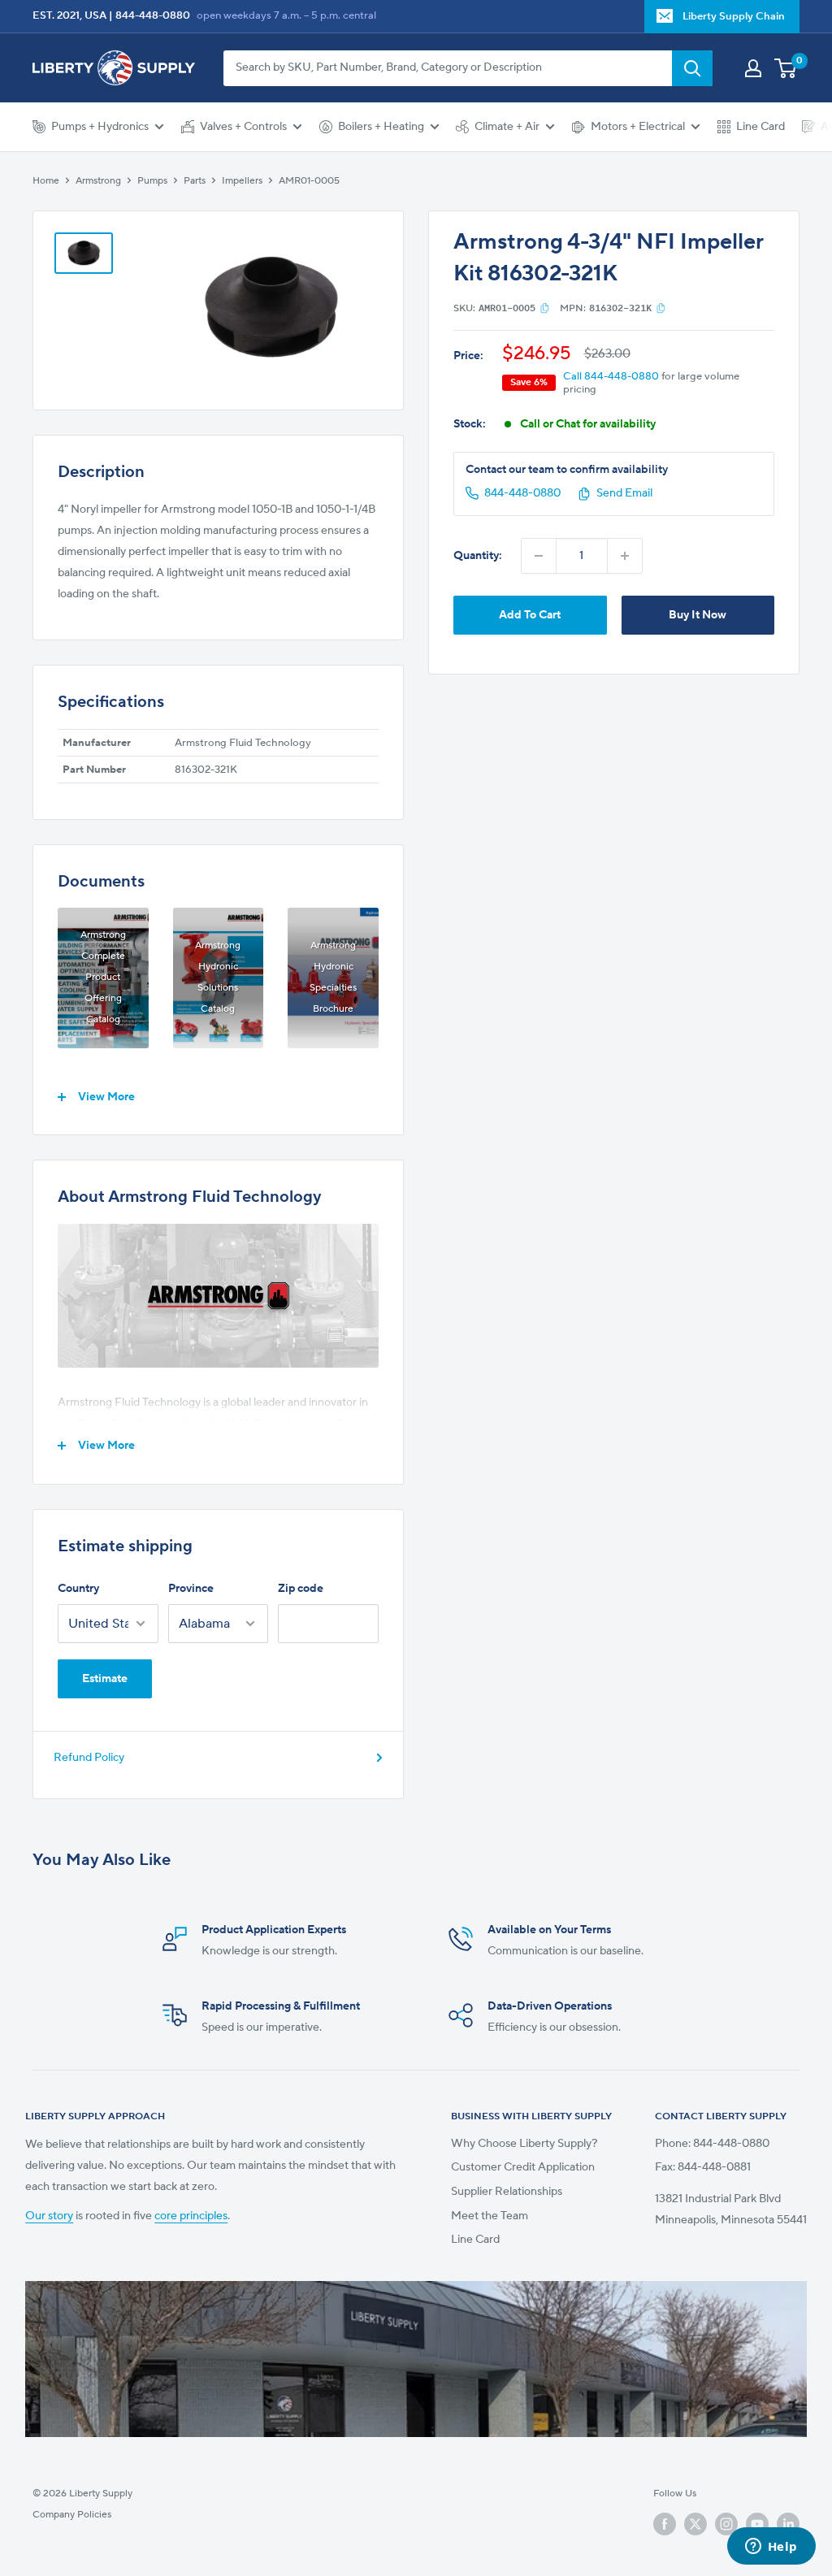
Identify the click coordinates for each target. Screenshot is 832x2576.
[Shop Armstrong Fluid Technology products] (218, 1296)
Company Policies (72, 2515)
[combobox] (448, 68)
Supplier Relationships (507, 2192)
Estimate (105, 1679)
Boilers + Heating (381, 127)
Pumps (152, 181)
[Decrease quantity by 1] (539, 556)
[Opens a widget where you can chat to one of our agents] (771, 2548)
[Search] (692, 68)
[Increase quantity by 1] (625, 556)
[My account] (753, 68)
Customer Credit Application (523, 2167)
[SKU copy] (545, 308)
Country (78, 1589)
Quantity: (478, 556)
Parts (195, 181)
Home (46, 181)
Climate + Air (507, 127)
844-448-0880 (153, 15)
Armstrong (98, 181)
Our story (49, 2216)
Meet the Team (490, 2216)
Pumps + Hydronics (100, 127)
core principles (191, 2216)
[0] (786, 68)
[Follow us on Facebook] (665, 2524)
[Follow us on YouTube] (757, 2524)
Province (191, 1589)
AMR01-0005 (309, 181)
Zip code (301, 1589)
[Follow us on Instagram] (726, 2524)
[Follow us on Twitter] (695, 2524)
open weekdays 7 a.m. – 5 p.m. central (286, 15)
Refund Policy (89, 1758)
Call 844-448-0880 (611, 376)
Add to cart (530, 615)
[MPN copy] (661, 308)
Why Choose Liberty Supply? (524, 2144)
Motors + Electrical (638, 127)
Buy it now (698, 615)
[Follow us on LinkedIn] (788, 2524)
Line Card (760, 127)
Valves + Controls (243, 127)
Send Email (624, 493)
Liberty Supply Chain (734, 16)
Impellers (242, 181)
